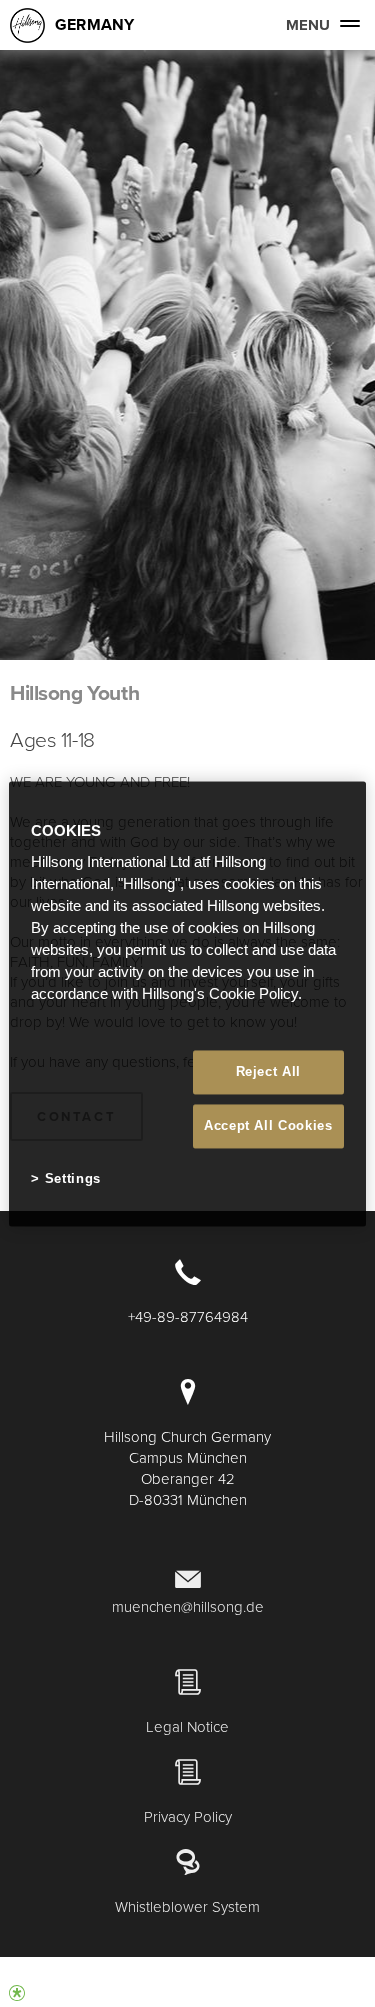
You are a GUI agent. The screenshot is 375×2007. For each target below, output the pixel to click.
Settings (73, 1179)
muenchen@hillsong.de (188, 1606)
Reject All (269, 1071)
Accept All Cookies (268, 1126)
